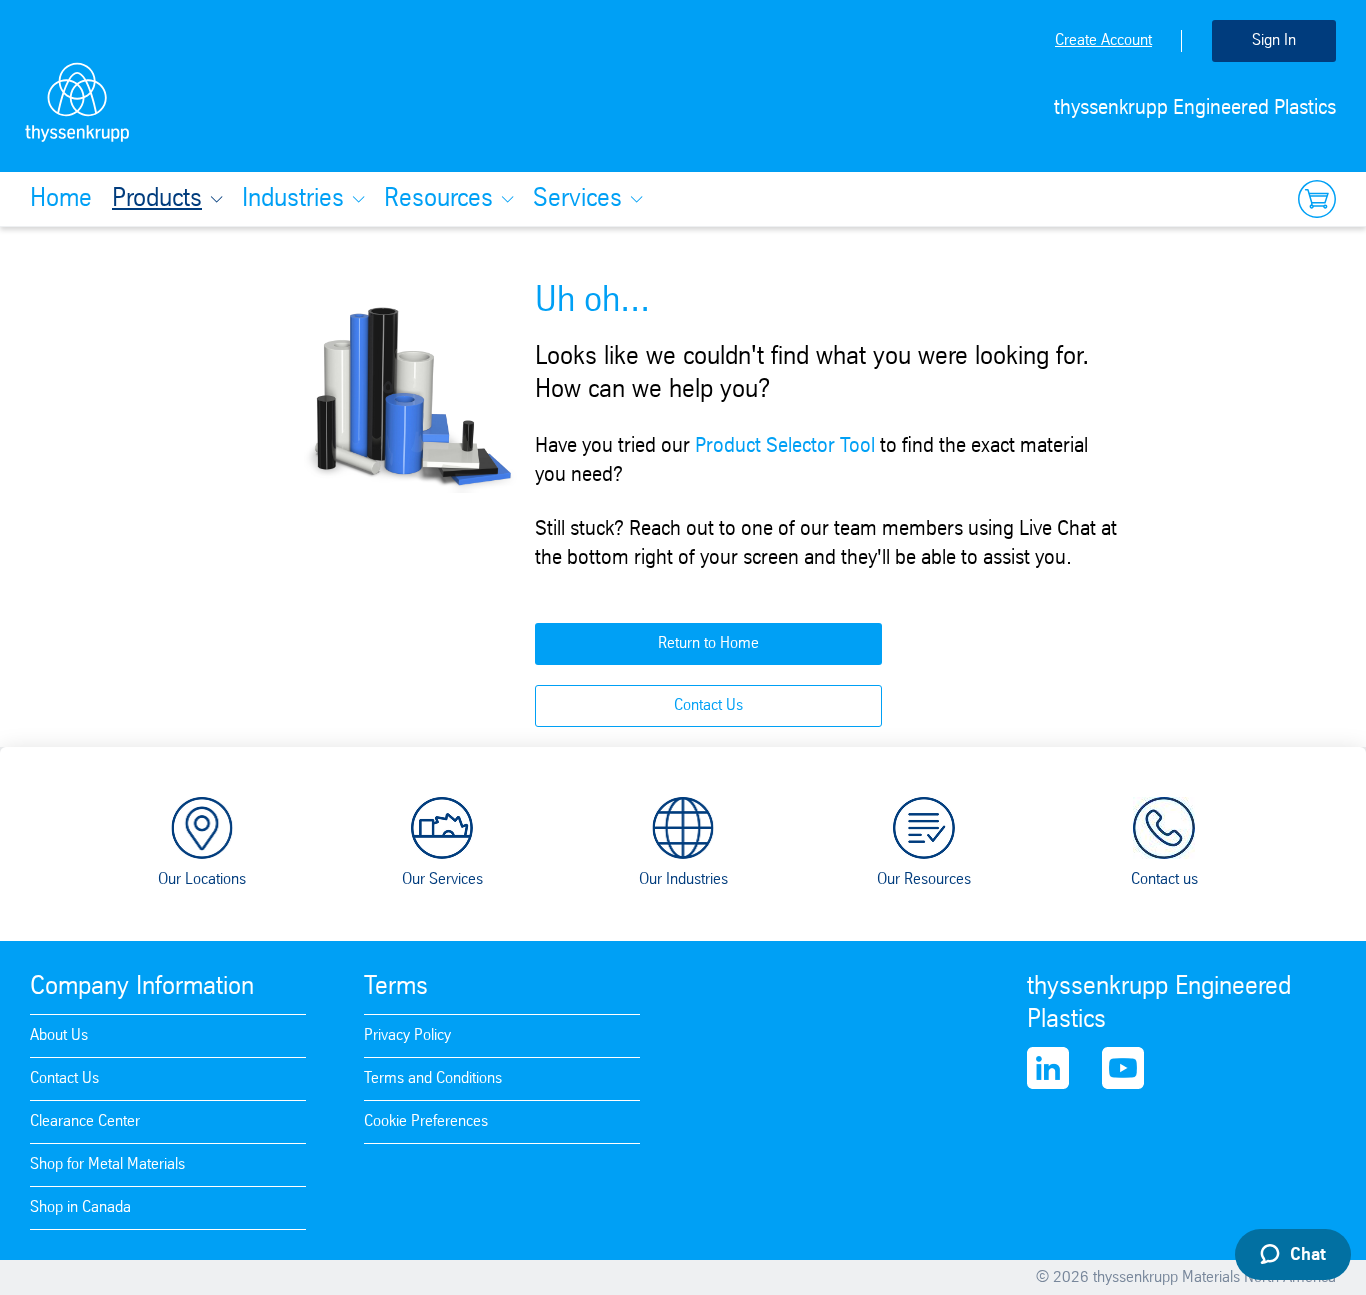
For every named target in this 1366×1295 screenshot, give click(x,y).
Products (157, 199)
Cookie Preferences (426, 1121)
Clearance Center (85, 1121)
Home (61, 199)
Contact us (1164, 879)
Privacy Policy (407, 1035)
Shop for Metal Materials (107, 1164)
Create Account (1103, 40)
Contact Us (708, 705)
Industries (293, 199)
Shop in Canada (80, 1207)
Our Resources (924, 879)
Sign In (1274, 40)
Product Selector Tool (785, 446)
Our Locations (202, 879)
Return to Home (708, 643)
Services (577, 199)
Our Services (442, 879)
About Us (59, 1035)
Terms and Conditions (433, 1078)
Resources (438, 199)
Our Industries (683, 879)
